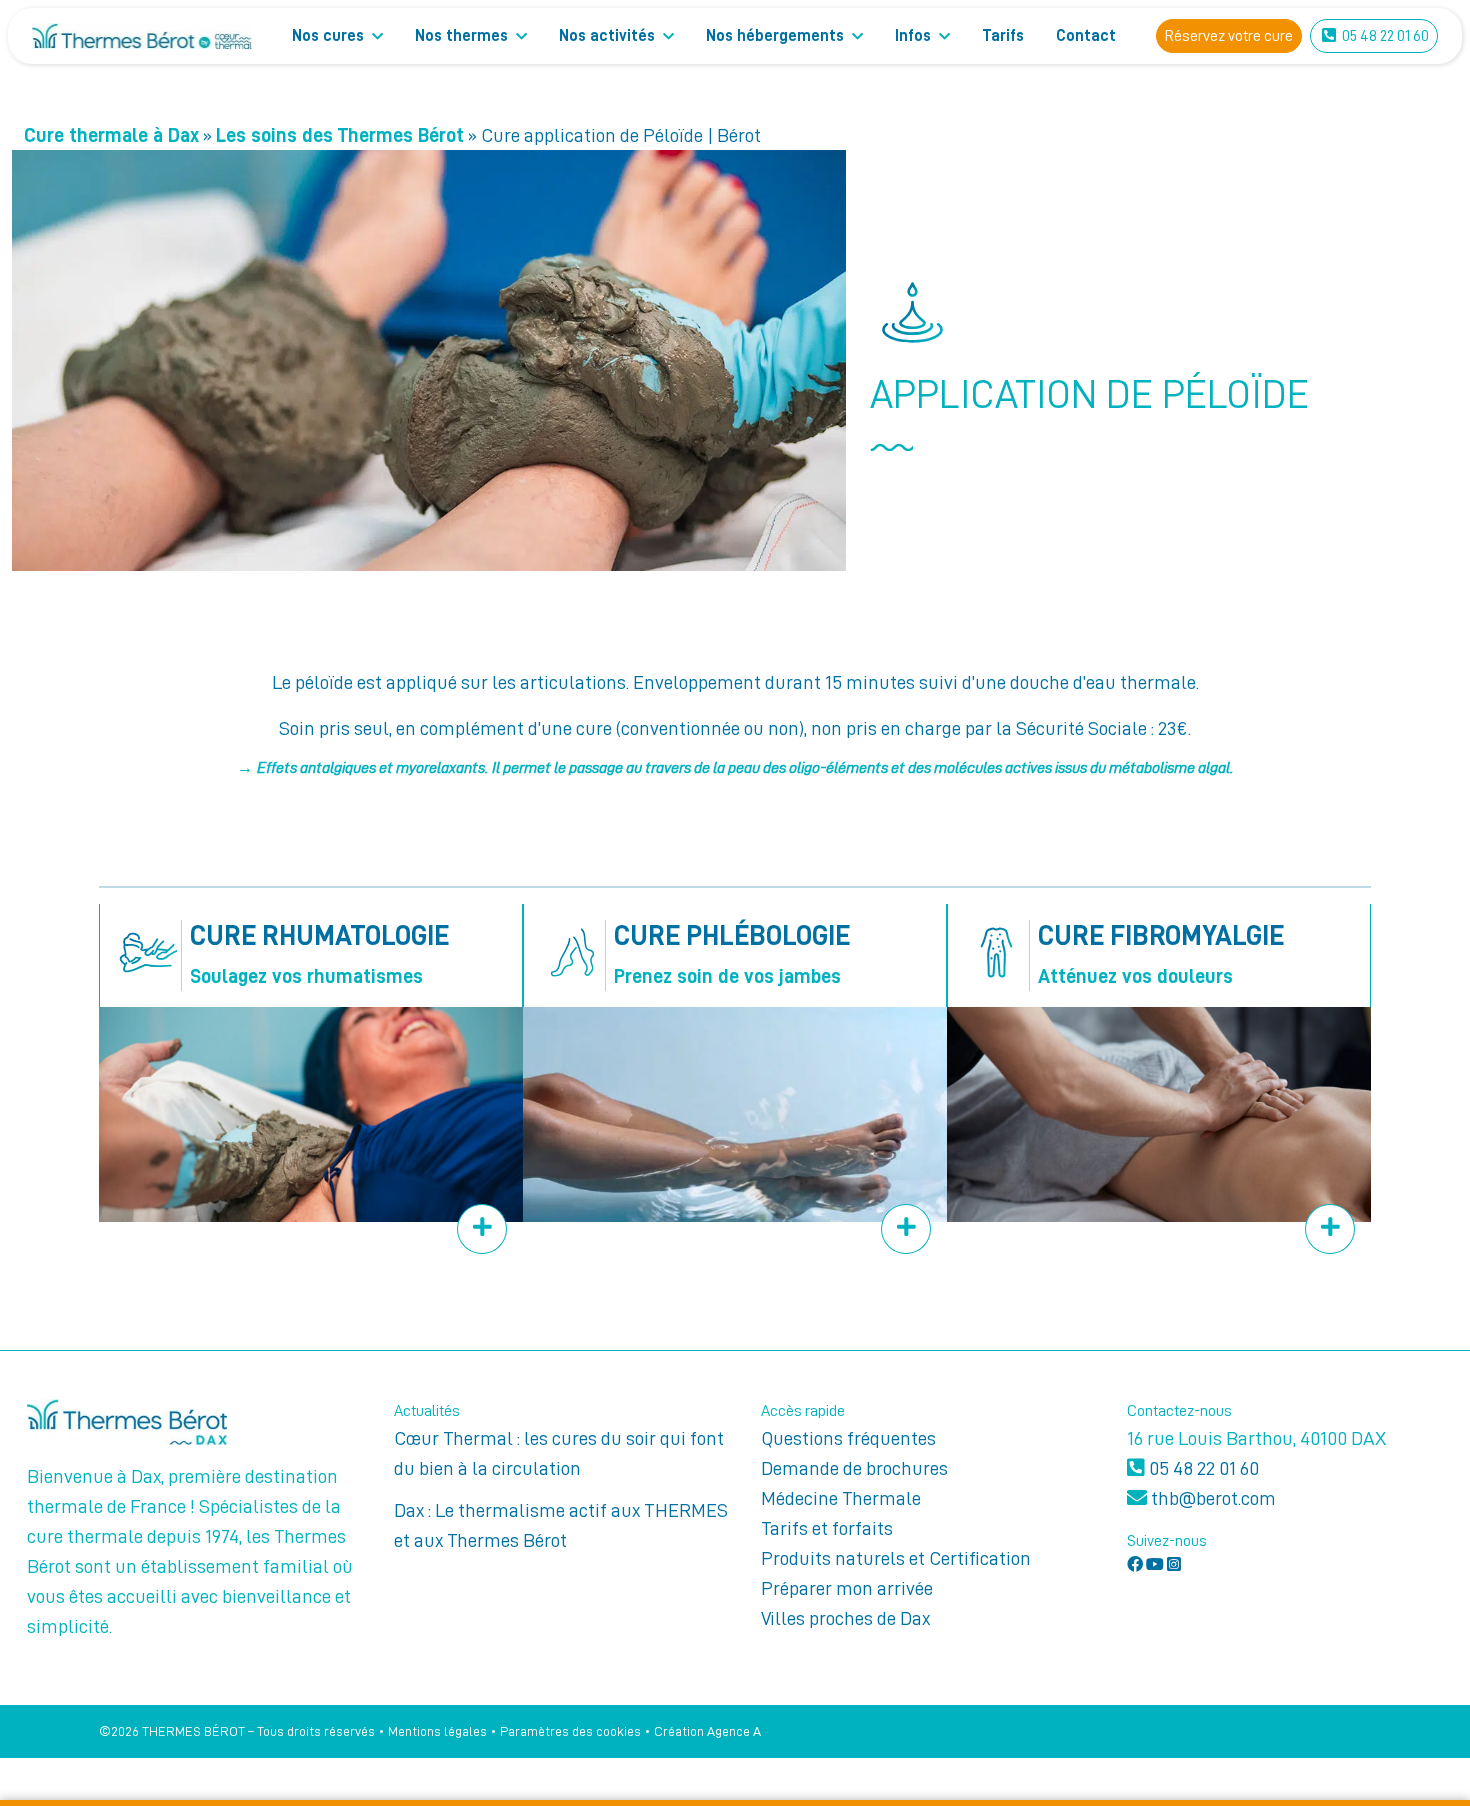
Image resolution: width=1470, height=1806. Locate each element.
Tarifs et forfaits (827, 1528)
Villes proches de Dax (845, 1618)
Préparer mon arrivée (847, 1588)
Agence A (734, 1731)
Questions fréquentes (848, 1438)
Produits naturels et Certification (896, 1558)
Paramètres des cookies (570, 1731)
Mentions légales (437, 1731)
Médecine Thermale (841, 1498)
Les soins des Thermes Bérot (340, 135)
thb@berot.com (1211, 1498)
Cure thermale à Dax (111, 135)
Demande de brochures (854, 1468)
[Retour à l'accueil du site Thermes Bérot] (142, 36)
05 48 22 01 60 (1202, 1468)
